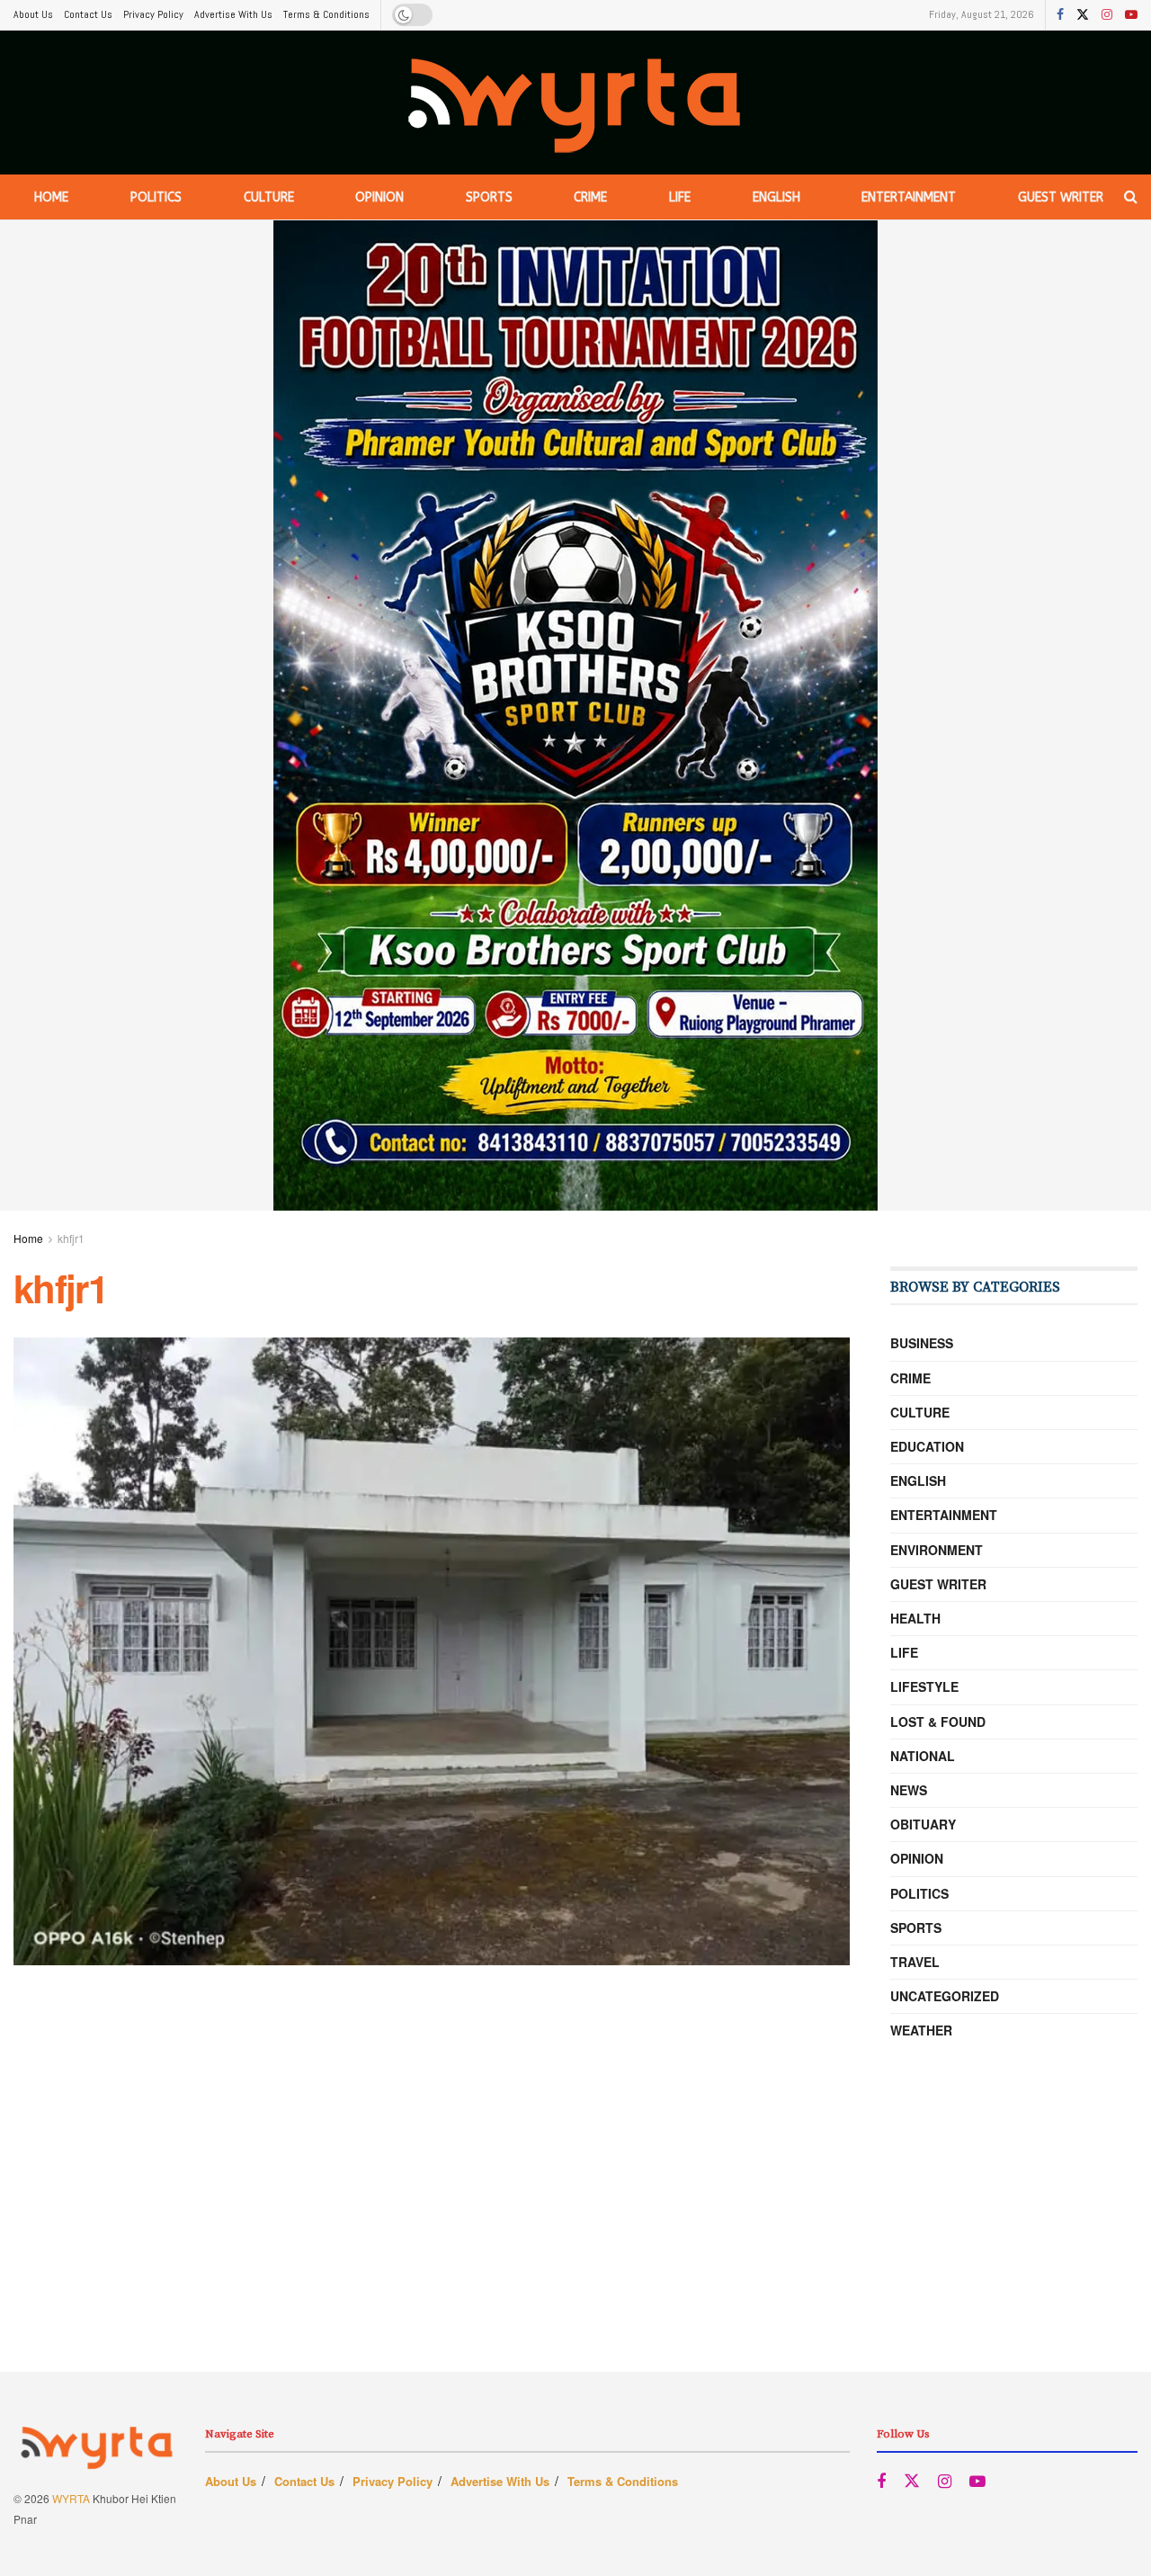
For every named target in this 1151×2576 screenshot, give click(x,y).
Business (922, 1343)
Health (915, 1618)
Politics (156, 197)
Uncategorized (945, 1996)
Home (51, 197)
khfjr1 (71, 1238)
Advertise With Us (233, 14)
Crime (590, 197)
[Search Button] (1131, 197)
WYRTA (71, 2498)
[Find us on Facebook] (1060, 15)
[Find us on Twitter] (1083, 15)
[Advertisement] (575, 2246)
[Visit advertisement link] (575, 716)
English (776, 197)
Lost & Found (938, 1722)
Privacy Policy (153, 14)
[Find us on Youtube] (1131, 15)
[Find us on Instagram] (1107, 15)
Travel (915, 1962)
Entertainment (909, 197)
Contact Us (88, 14)
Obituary (923, 1824)
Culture (269, 197)
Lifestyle (924, 1686)
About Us (33, 14)
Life (680, 197)
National (923, 1756)
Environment (937, 1550)
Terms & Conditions (326, 14)
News (909, 1790)
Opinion (379, 197)
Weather (921, 2030)
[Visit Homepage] (576, 103)
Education (927, 1446)
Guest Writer (1061, 197)
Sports (489, 197)
